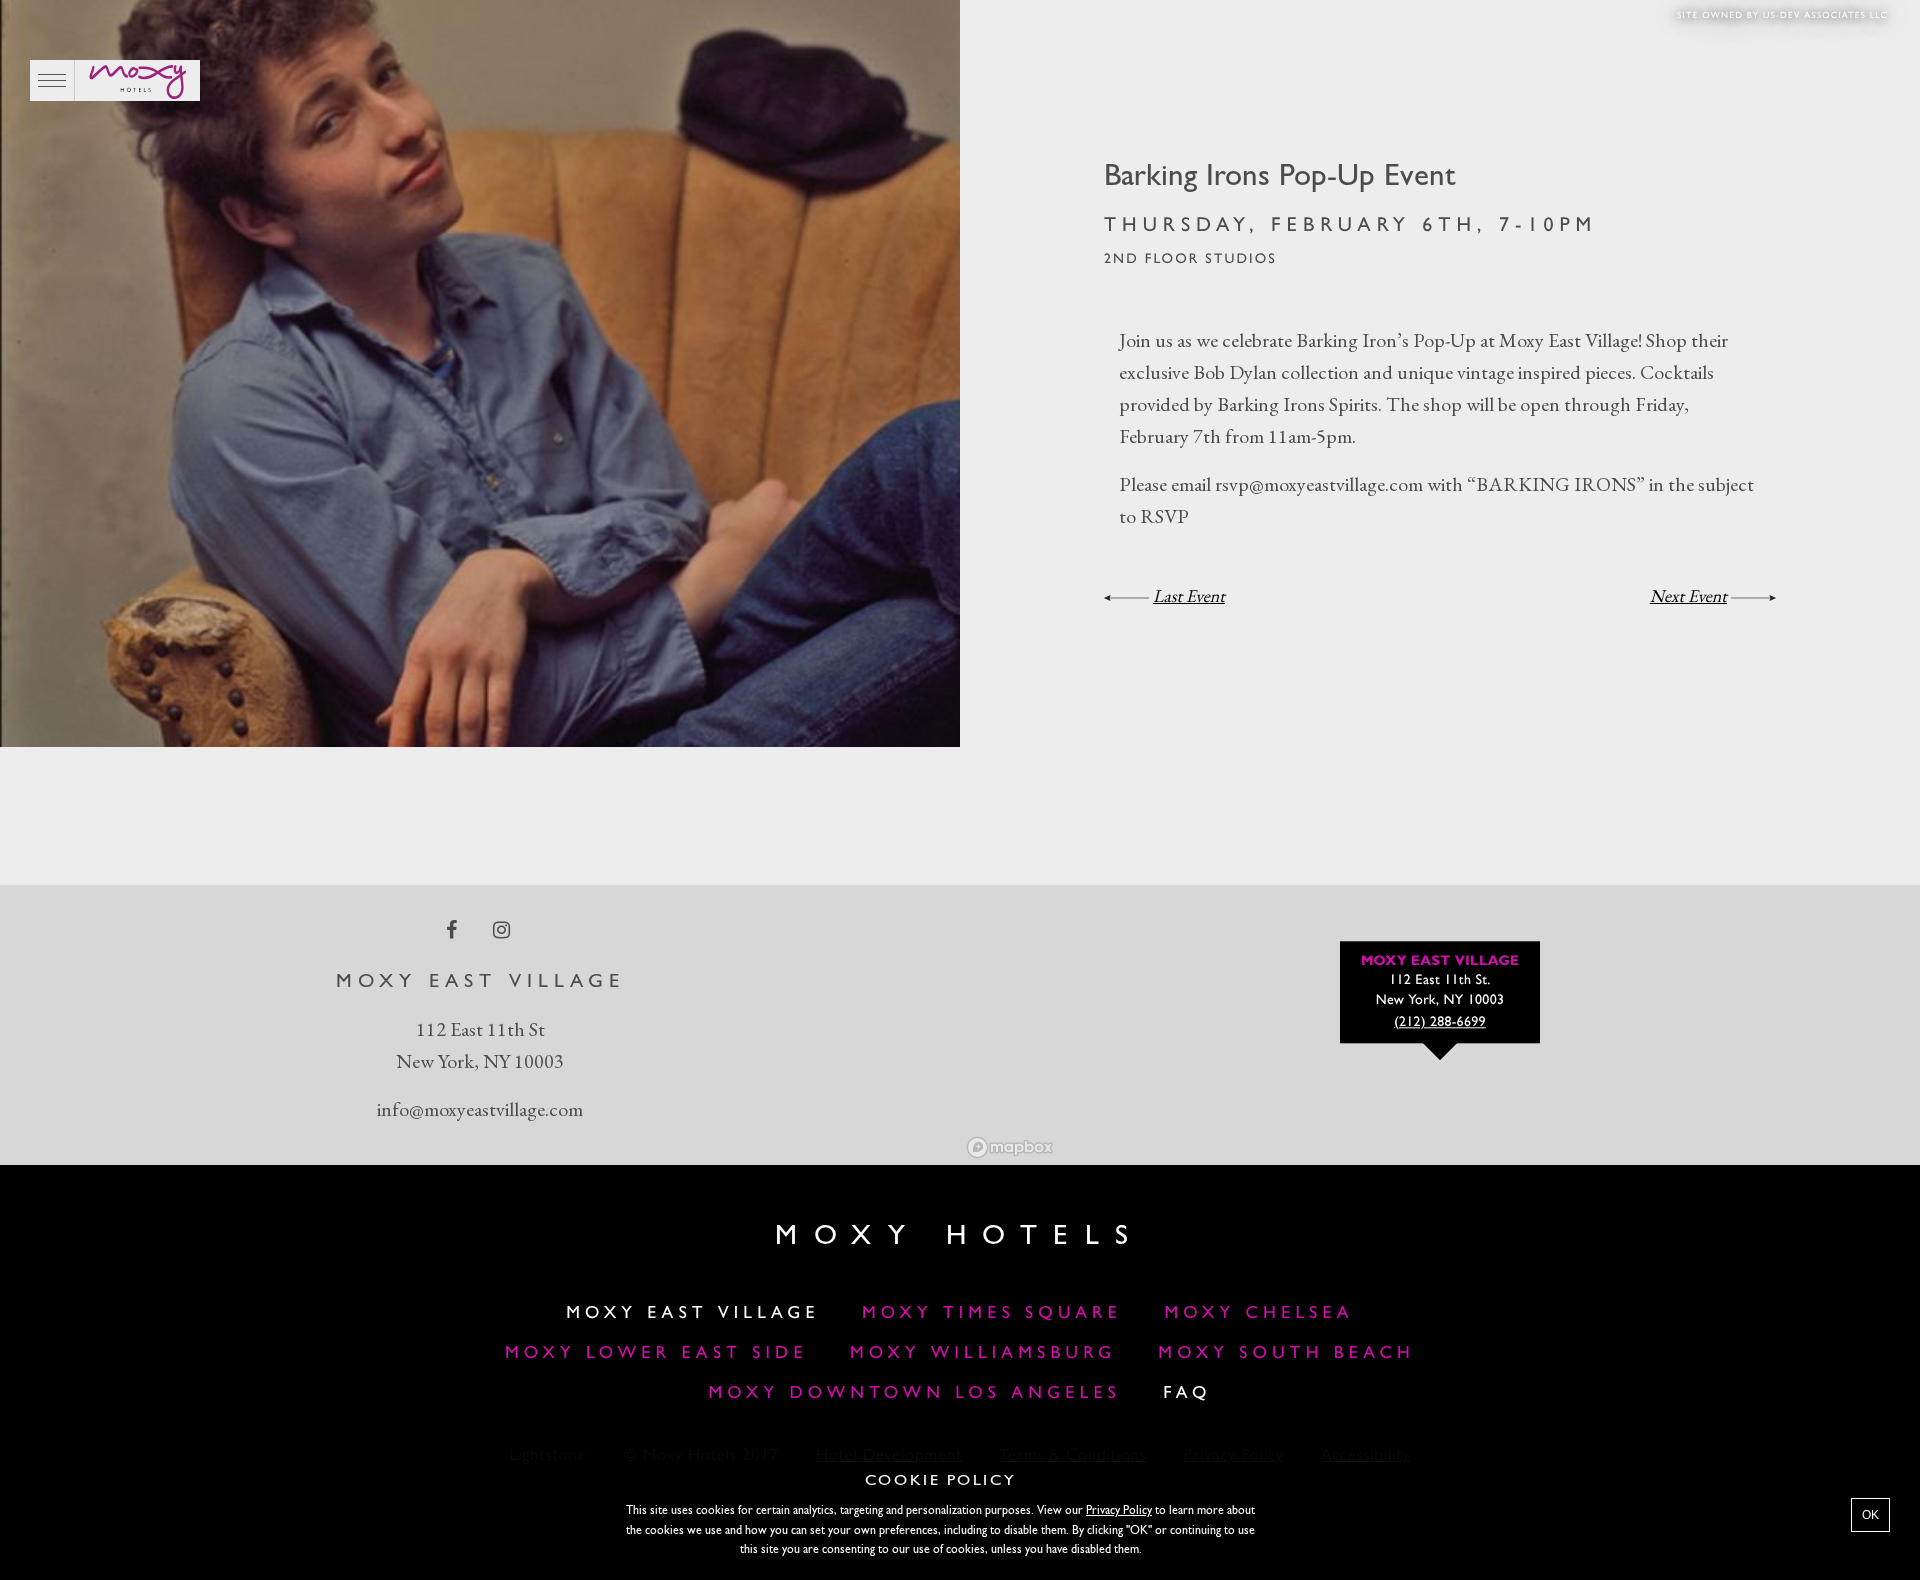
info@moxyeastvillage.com (480, 1109)
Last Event (1189, 596)
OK (1870, 1515)
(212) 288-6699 (1440, 1022)
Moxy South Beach (1286, 1354)
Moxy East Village (693, 1314)
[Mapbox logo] (1010, 1147)
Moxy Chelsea (1258, 1314)
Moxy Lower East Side (656, 1354)
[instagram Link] (503, 929)
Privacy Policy (1119, 1511)
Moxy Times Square (992, 1314)
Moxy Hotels (960, 1237)
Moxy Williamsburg (983, 1354)
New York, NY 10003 (480, 1061)
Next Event (1688, 596)
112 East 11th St (480, 1029)
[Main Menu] (52, 80)
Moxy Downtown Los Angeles (914, 1394)
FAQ (1187, 1394)
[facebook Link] (453, 929)
